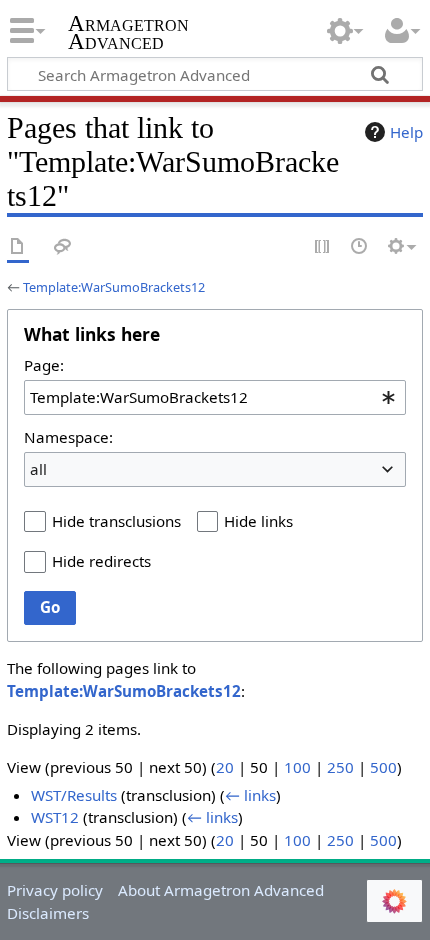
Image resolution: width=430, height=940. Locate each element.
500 (383, 767)
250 (340, 767)
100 (297, 767)
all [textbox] (38, 469)
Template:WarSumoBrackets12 (114, 287)
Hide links (258, 521)
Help (406, 132)
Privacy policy (55, 890)
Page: (44, 365)
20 (225, 767)
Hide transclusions (116, 521)
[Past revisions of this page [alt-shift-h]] (360, 247)
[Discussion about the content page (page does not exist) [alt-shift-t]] (63, 247)
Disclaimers (48, 913)
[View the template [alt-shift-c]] (18, 247)
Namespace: (68, 437)
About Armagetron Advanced (221, 890)
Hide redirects (101, 561)
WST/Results (74, 795)
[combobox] (215, 397)
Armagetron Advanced (128, 34)
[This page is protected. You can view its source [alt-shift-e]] (323, 247)
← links (250, 795)
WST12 (55, 817)
